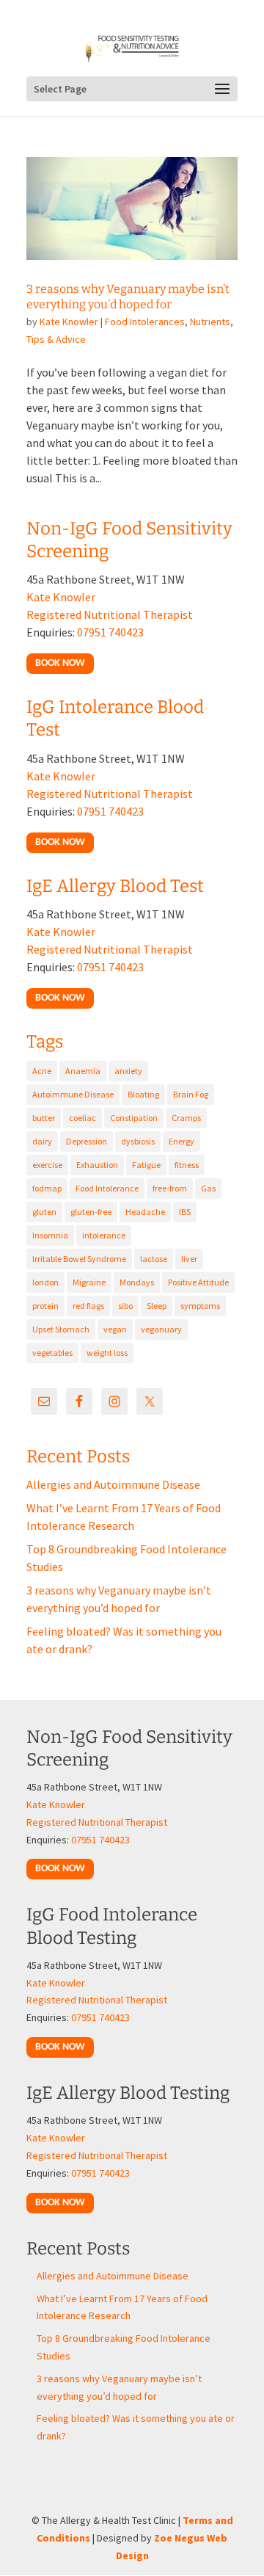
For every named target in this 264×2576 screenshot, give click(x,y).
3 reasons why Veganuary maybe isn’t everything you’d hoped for (128, 297)
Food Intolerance (107, 1188)
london (45, 1282)
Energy (181, 1141)
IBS (185, 1212)
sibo (125, 1306)
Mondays (137, 1282)
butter (44, 1118)
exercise (47, 1165)
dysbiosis (138, 1141)
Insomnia (50, 1235)
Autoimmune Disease (73, 1094)
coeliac (82, 1118)
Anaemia (83, 1071)
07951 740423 (110, 632)
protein (45, 1306)
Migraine (89, 1282)
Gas (208, 1188)
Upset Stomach (61, 1329)
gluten (44, 1212)
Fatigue (146, 1165)
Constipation (134, 1118)
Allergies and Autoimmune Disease (113, 1484)
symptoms (200, 1306)
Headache (145, 1212)
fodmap (47, 1188)
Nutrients (210, 322)
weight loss (107, 1353)
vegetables (52, 1353)
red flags (88, 1306)
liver (189, 1259)
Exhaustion (97, 1165)
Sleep (157, 1306)
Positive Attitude (198, 1282)
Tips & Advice (56, 339)
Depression (87, 1141)
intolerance (104, 1235)
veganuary (161, 1329)
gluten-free (91, 1212)
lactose (154, 1259)
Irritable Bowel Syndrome (79, 1259)
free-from (170, 1188)
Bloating (143, 1094)
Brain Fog (191, 1094)
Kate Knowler (69, 322)
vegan (115, 1329)
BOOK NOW (60, 663)
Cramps (186, 1118)
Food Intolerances (145, 322)
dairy (42, 1141)
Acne (42, 1071)
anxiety (128, 1071)
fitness (187, 1165)
